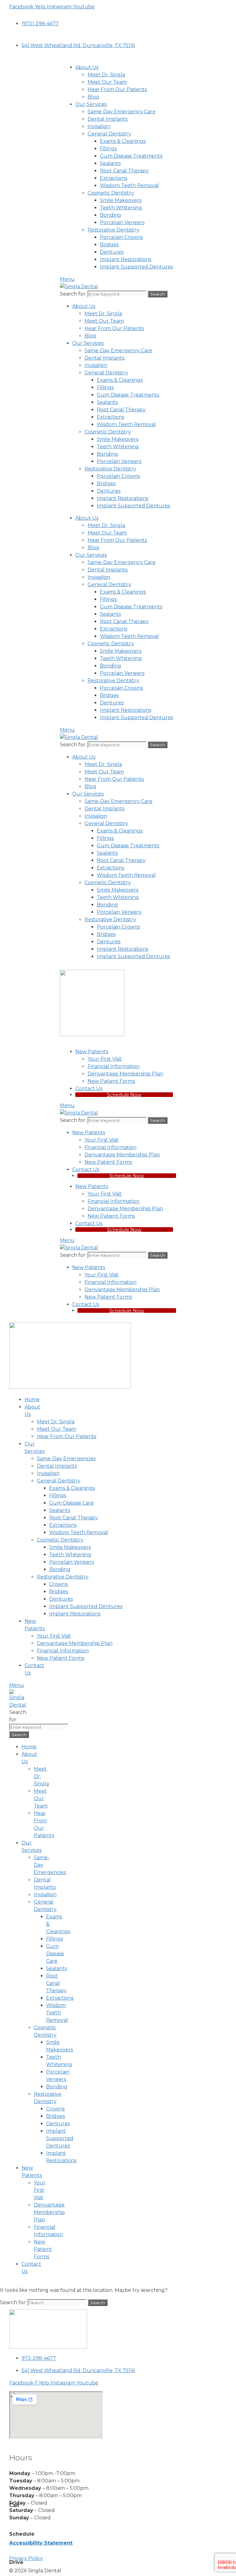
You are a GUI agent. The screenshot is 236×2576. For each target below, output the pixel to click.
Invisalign (99, 126)
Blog (93, 97)
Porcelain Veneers (122, 222)
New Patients (92, 1052)
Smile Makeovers (121, 200)
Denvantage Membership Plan (125, 1074)
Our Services (91, 104)
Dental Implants (108, 119)
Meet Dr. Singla (106, 75)
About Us (87, 67)
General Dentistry (109, 134)
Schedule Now (124, 1095)
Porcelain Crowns (121, 237)
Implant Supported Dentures (136, 267)
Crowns (58, 1584)
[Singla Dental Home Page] (92, 1035)
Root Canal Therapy (124, 171)
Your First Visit (105, 1059)
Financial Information (114, 1066)
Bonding (110, 215)
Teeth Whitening (121, 208)
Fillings (108, 149)
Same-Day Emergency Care (122, 112)
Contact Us (89, 1088)
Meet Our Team (107, 82)
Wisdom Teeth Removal (129, 185)
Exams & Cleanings (123, 141)
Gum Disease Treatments (131, 156)
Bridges (109, 245)
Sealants (110, 163)
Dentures (112, 252)
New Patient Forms (111, 1081)
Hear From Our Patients (117, 89)
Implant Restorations (126, 259)
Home (32, 1399)
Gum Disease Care (71, 1503)
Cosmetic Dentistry (111, 193)
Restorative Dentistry (113, 230)
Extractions (114, 178)
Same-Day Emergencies (66, 1459)
